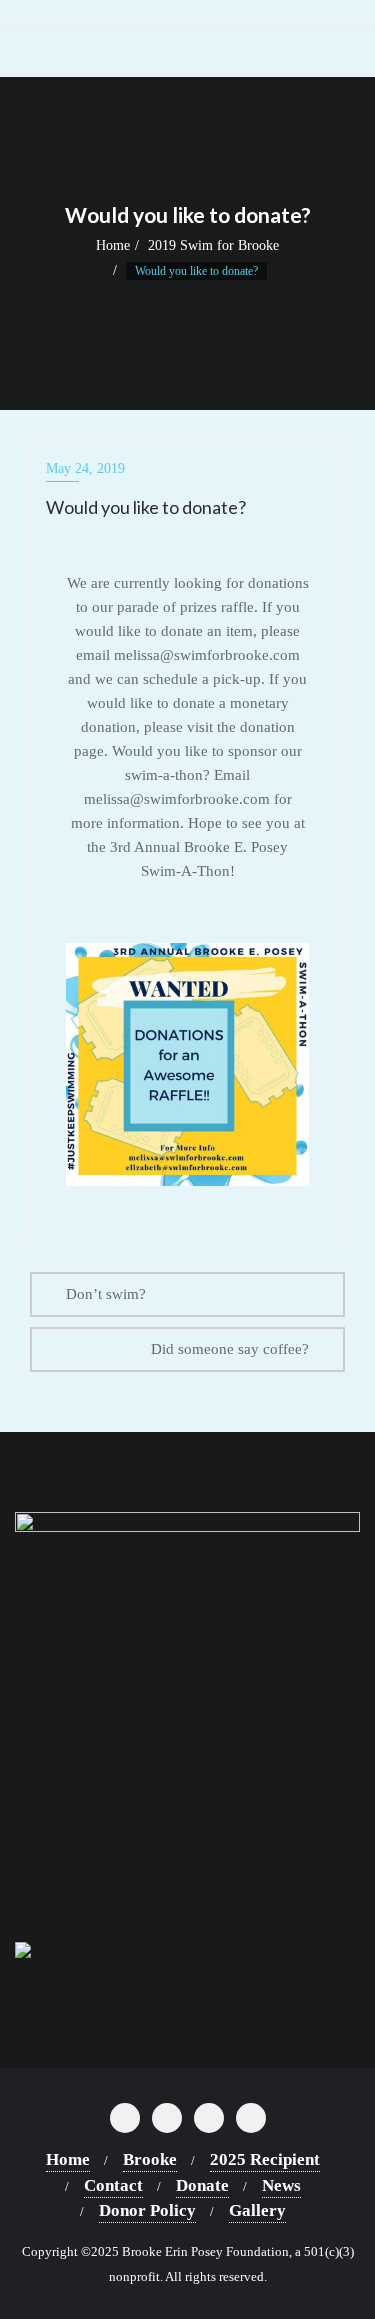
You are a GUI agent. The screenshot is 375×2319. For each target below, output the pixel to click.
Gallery (257, 2210)
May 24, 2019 (85, 468)
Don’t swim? (106, 1294)
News (281, 2185)
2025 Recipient (265, 2159)
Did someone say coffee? (230, 1349)
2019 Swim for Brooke (213, 245)
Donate (202, 2185)
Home (113, 245)
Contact (113, 2185)
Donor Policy (147, 2210)
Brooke (150, 2159)
